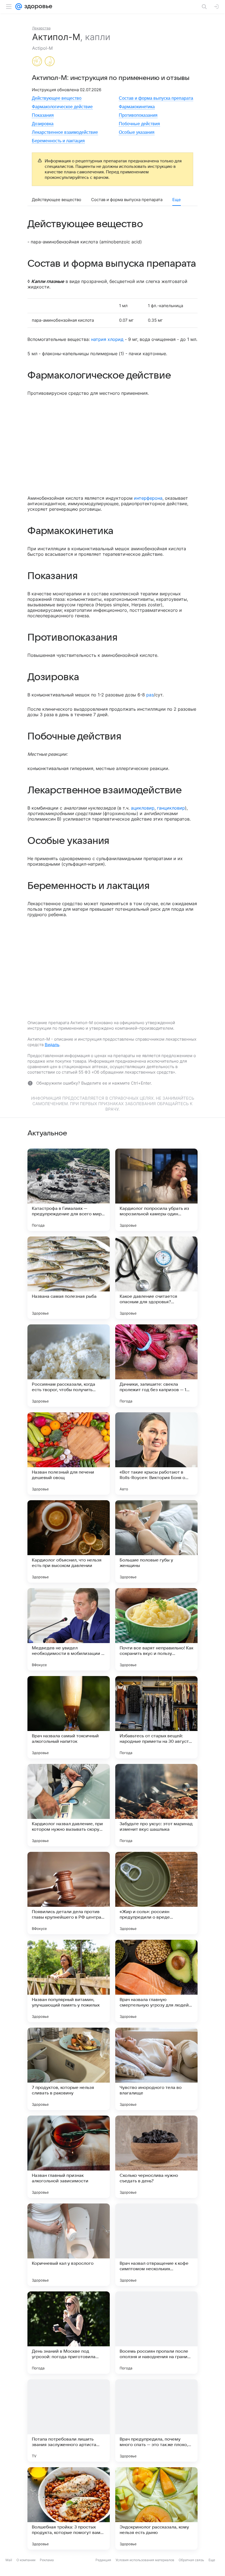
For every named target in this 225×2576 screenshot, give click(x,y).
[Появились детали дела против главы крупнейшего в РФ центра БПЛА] (69, 1893)
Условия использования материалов (145, 2572)
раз (150, 695)
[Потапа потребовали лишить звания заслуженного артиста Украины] (69, 2421)
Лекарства (41, 28)
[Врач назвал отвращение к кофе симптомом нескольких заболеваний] (156, 2245)
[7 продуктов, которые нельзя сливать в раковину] (69, 2069)
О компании (26, 2572)
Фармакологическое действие (62, 107)
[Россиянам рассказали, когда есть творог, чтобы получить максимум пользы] (69, 1366)
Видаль (52, 1045)
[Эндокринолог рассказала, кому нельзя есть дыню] (156, 2508)
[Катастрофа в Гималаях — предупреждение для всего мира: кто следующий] (69, 1190)
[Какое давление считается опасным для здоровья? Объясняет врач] (156, 1278)
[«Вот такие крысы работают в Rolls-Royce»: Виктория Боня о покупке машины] (156, 1454)
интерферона (148, 498)
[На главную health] (37, 7)
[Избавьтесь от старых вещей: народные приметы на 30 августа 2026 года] (156, 1717)
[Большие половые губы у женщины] (156, 1541)
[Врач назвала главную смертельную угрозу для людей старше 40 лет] (156, 1981)
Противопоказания (138, 115)
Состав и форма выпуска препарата (156, 98)
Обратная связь (191, 2572)
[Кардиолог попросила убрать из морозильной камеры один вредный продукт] (156, 1190)
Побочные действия (139, 124)
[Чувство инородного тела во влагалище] (156, 2069)
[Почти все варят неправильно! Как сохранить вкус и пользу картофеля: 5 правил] (156, 1629)
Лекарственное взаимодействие (65, 132)
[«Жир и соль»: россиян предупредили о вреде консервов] (156, 1893)
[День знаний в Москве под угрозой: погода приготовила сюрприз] (69, 2333)
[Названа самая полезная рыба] (69, 1278)
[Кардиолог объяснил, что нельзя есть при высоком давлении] (69, 1541)
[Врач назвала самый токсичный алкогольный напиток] (69, 1717)
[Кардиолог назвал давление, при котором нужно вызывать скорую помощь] (69, 1805)
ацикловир (143, 808)
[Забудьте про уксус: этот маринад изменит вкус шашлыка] (156, 1805)
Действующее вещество (57, 98)
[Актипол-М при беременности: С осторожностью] (37, 62)
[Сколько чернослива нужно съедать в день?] (156, 2157)
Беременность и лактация (58, 141)
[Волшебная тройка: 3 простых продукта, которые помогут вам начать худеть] (69, 2508)
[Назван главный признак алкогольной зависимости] (69, 2157)
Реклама (47, 2572)
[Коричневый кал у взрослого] (69, 2245)
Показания (43, 115)
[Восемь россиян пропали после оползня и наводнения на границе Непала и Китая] (156, 2333)
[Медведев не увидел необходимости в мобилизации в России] (69, 1629)
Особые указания (137, 132)
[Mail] (19, 7)
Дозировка (43, 124)
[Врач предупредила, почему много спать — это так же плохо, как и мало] (156, 2421)
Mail (9, 2572)
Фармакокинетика (137, 107)
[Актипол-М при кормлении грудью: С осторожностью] (50, 62)
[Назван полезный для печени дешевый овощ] (69, 1454)
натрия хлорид (107, 339)
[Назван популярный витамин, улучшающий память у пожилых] (69, 1981)
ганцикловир (171, 808)
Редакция (103, 2572)
